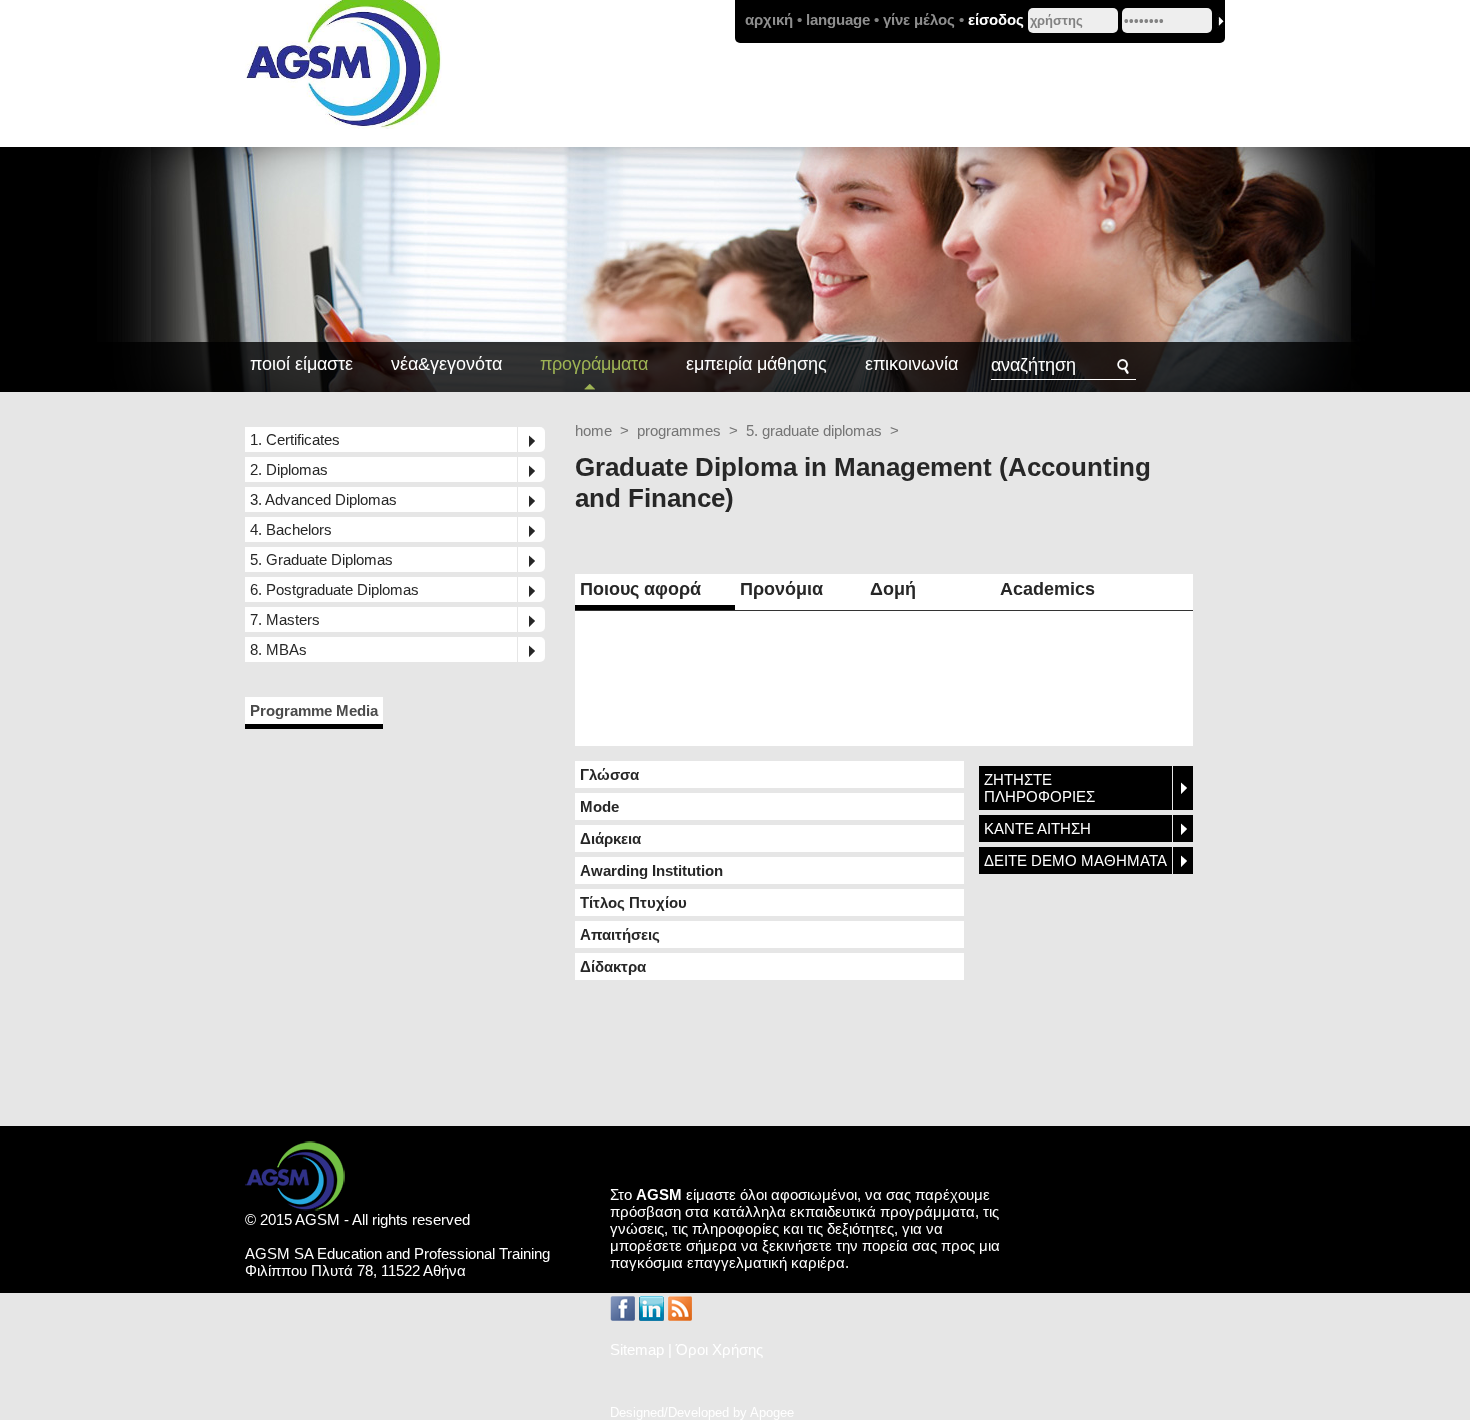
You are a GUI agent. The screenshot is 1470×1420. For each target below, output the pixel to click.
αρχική (769, 19)
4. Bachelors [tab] (291, 529)
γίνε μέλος (919, 19)
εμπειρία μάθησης (756, 364)
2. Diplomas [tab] (289, 469)
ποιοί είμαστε (301, 364)
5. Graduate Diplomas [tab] (321, 559)
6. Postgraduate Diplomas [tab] (334, 589)
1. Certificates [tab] (295, 439)
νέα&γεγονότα (446, 364)
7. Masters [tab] (285, 619)
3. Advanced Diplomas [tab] (323, 499)
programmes (679, 430)
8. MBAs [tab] (278, 649)
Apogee (772, 1412)
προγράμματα (594, 364)
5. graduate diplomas (814, 430)
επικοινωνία (911, 364)
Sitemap (637, 1349)
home (593, 430)
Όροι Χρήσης (719, 1349)
